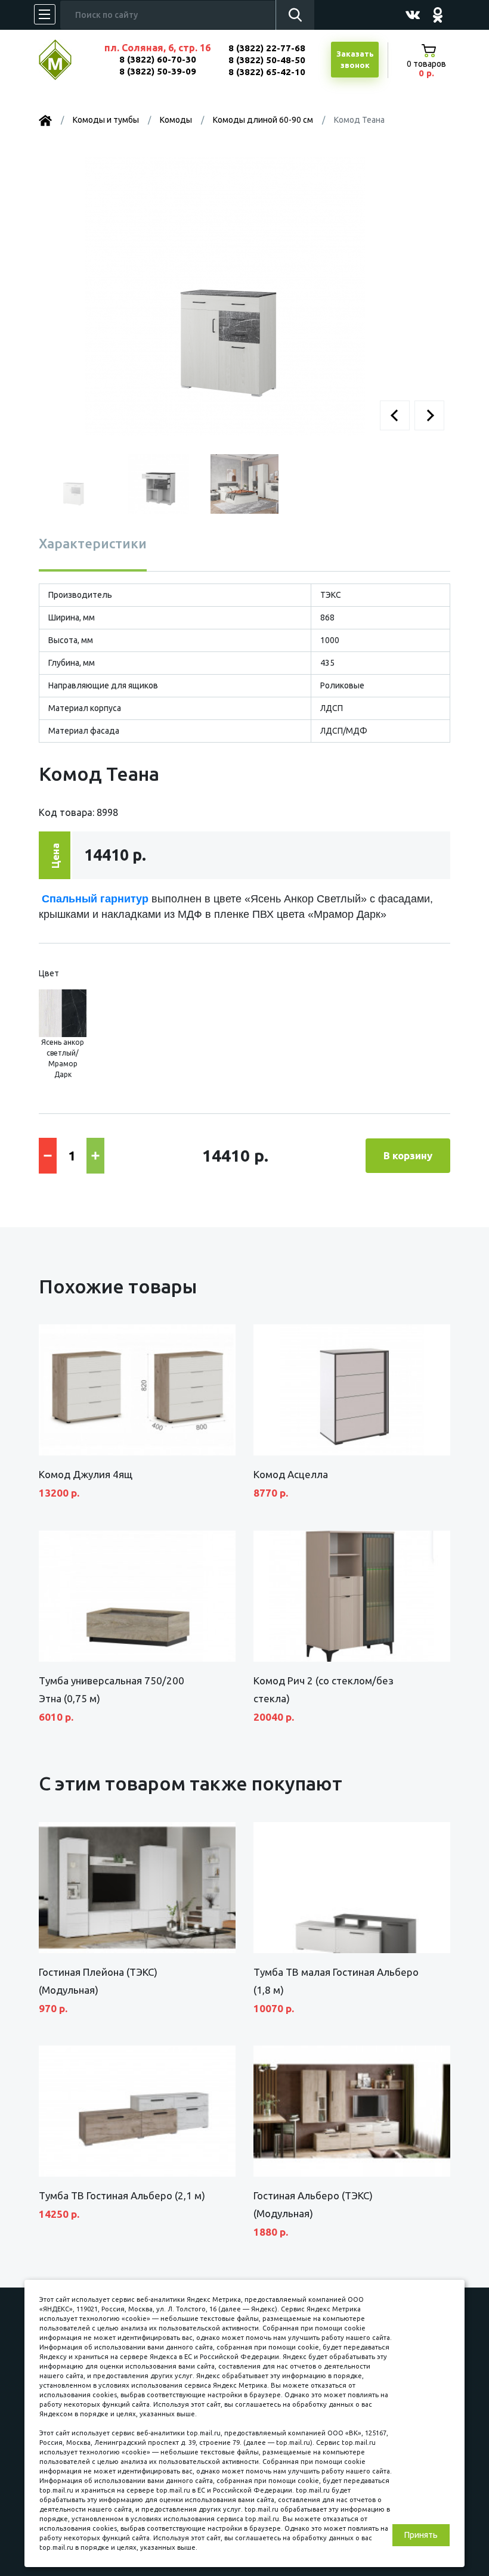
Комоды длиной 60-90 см (263, 120)
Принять (421, 2535)
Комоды (176, 120)
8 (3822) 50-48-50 (267, 60)
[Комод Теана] (225, 296)
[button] (395, 415)
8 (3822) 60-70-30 (158, 59)
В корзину (408, 1155)
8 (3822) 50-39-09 (158, 71)
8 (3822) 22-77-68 (267, 48)
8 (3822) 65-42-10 (267, 72)
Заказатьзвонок (355, 60)
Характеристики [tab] (93, 543)
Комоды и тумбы (106, 120)
